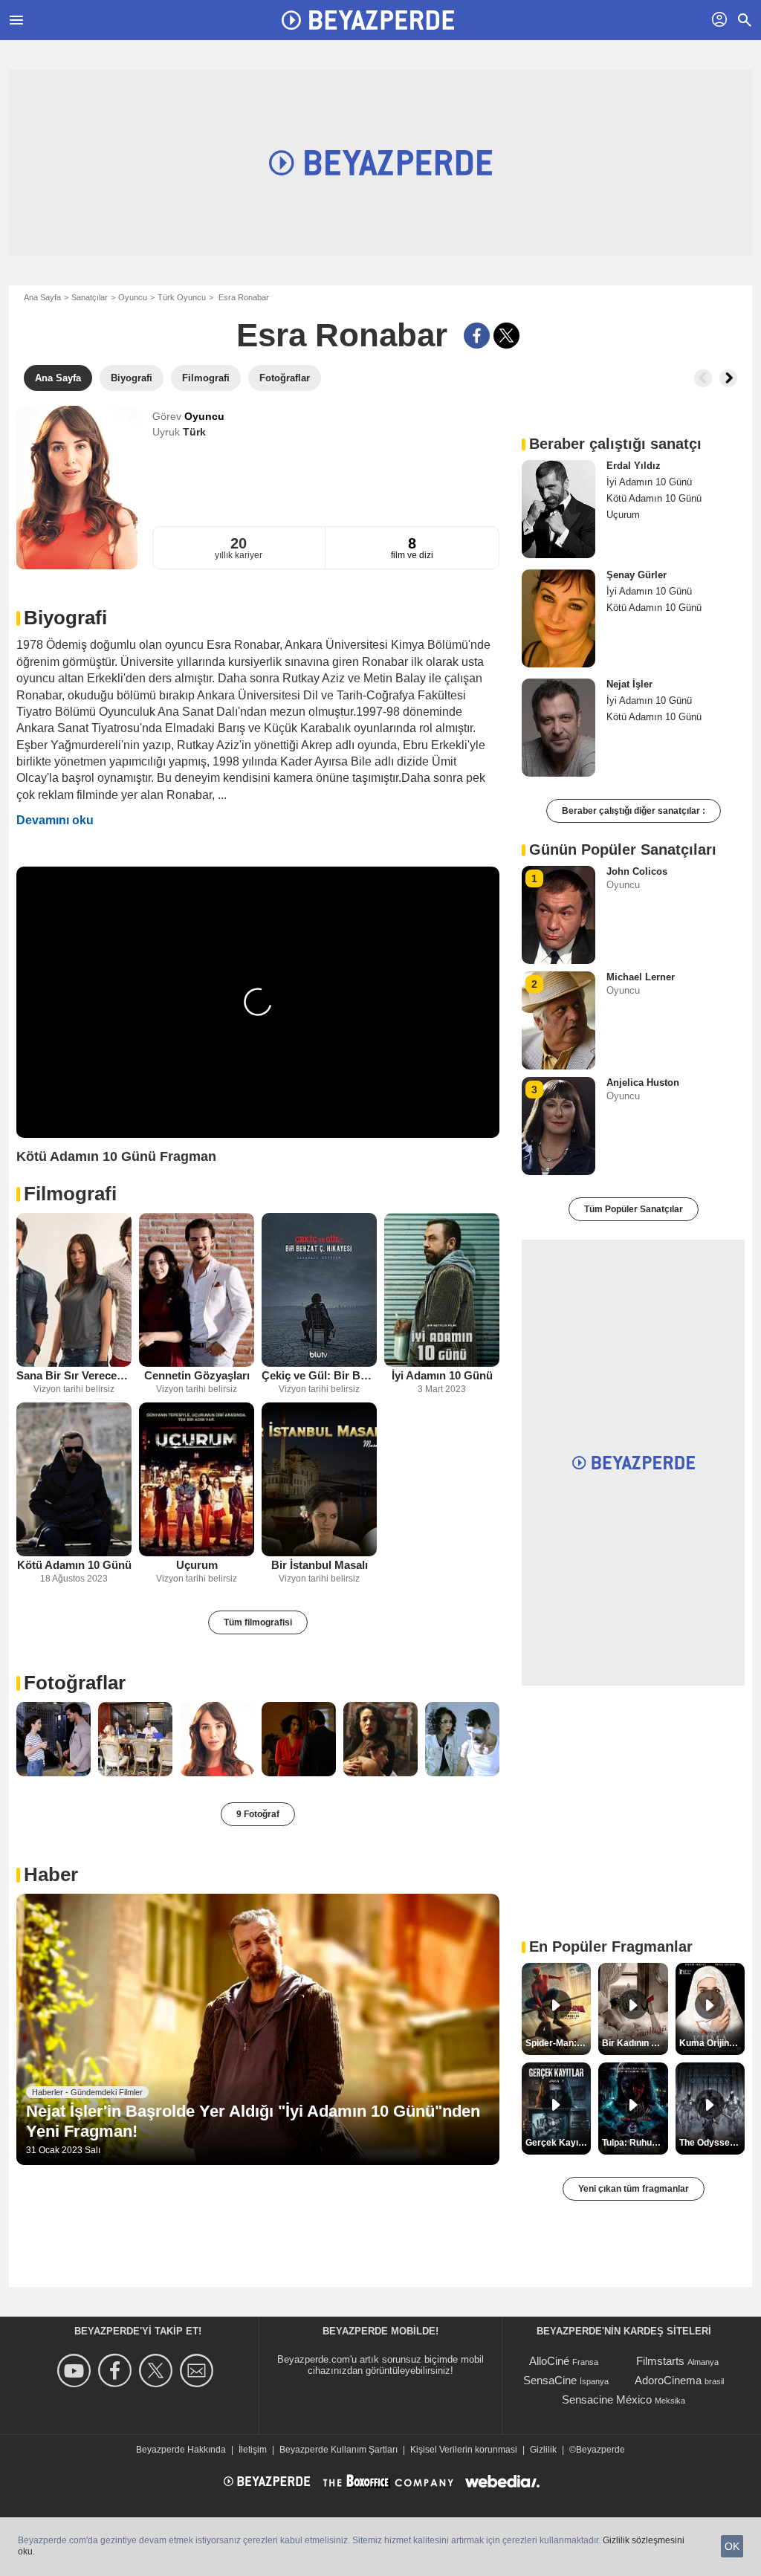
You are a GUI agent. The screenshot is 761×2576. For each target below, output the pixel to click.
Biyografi (65, 618)
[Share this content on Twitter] (506, 336)
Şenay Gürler (637, 575)
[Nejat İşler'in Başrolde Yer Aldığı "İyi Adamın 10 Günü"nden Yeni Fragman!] (258, 2030)
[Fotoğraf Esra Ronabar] (54, 1739)
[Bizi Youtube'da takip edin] (76, 2370)
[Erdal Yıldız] (558, 509)
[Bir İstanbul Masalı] (319, 1479)
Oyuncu (133, 297)
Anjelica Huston (643, 1082)
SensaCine (550, 2380)
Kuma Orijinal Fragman (712, 2043)
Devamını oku (55, 820)
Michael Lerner (641, 977)
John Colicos (637, 871)
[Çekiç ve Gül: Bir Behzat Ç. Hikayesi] (319, 1290)
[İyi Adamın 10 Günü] (442, 1290)
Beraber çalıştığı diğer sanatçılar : (634, 811)
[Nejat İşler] (558, 728)
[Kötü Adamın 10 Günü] (74, 1479)
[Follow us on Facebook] (117, 2370)
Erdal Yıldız (634, 466)
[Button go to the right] (728, 378)
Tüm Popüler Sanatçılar (634, 1209)
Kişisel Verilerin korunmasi (464, 2450)
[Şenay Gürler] (558, 618)
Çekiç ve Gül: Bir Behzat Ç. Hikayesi (319, 1375)
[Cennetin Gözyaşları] (197, 1290)
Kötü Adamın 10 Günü (74, 1565)
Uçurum (197, 1565)
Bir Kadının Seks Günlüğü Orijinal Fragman (635, 2043)
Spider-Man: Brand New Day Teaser (558, 2043)
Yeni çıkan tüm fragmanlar (634, 2189)
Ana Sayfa (42, 297)
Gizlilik (543, 2450)
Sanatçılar (90, 297)
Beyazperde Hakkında (181, 2450)
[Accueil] (368, 20)
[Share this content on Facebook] (477, 336)
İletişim (253, 2450)
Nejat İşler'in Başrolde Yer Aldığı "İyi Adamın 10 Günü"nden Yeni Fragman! (253, 2121)
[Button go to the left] (703, 378)
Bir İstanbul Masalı (320, 1565)
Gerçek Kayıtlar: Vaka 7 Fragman (558, 2143)
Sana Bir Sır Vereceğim (74, 1375)
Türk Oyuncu (182, 297)
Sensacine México (607, 2399)
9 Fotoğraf (258, 1814)
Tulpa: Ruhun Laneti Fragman (635, 2143)
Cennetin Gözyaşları (197, 1375)
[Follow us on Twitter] (158, 2370)
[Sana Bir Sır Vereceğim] (74, 1290)
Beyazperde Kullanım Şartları (339, 2450)
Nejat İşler (629, 684)
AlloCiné (549, 2361)
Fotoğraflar (75, 1683)
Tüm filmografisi (258, 1622)
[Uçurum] (197, 1479)
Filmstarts (660, 2361)
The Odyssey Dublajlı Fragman (712, 2143)
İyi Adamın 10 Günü (442, 1375)
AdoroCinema (668, 2380)
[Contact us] (199, 2370)
